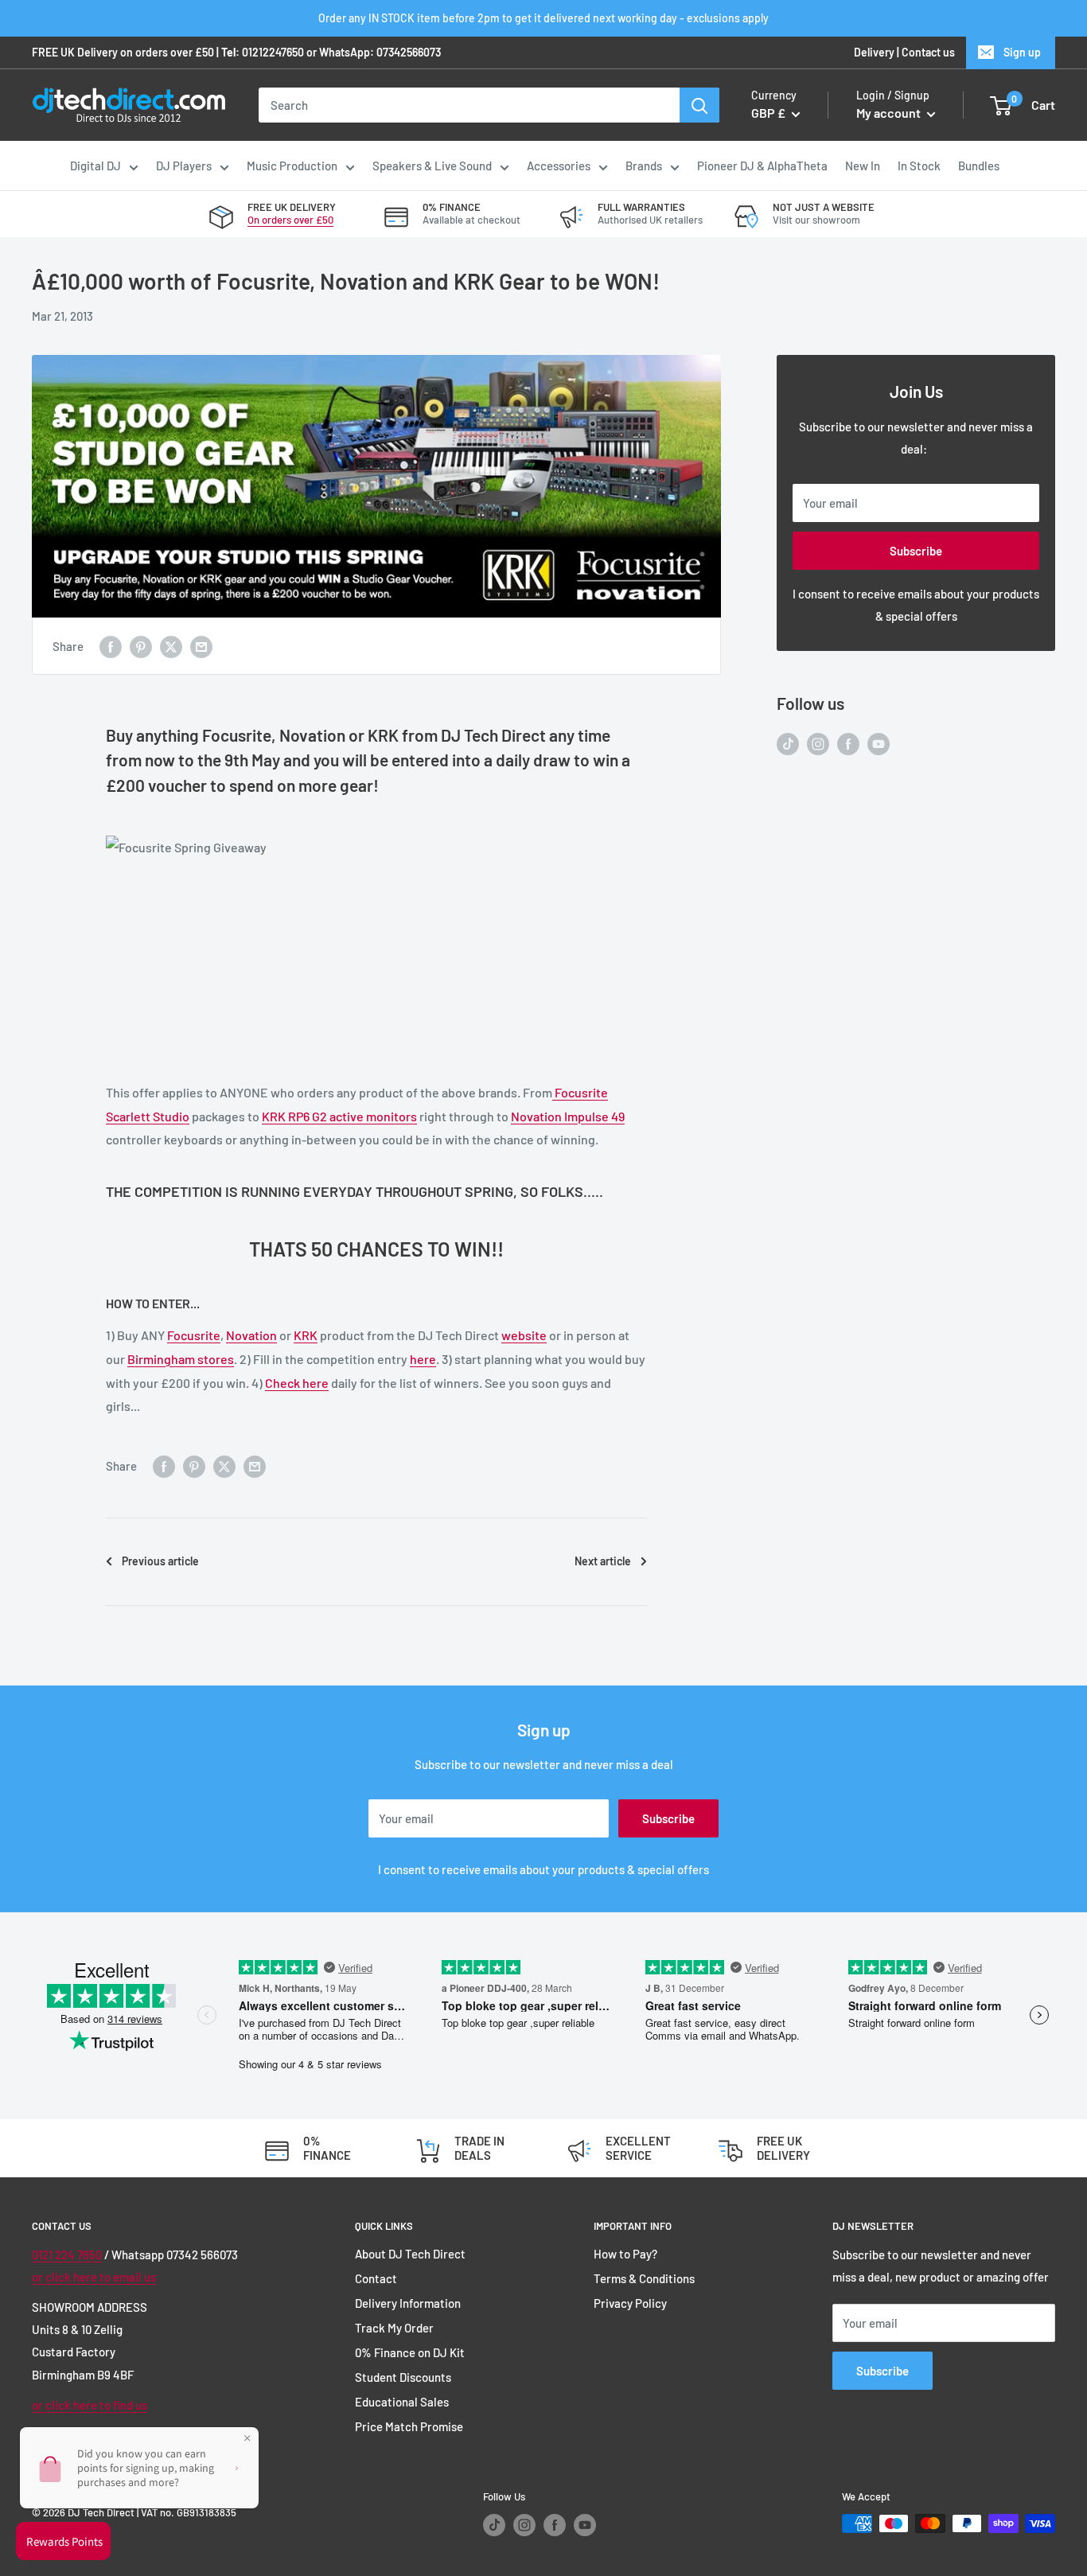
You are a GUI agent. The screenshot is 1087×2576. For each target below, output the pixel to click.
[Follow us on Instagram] (818, 743)
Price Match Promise (409, 2426)
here (423, 1359)
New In (863, 166)
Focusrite (194, 1335)
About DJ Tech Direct (410, 2254)
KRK (306, 1335)
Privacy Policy (630, 2303)
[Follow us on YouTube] (879, 743)
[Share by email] (201, 645)
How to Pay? (625, 2254)
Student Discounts (403, 2377)
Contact (376, 2278)
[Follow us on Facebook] (848, 743)
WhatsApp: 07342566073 (380, 52)
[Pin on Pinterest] (141, 645)
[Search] (699, 105)
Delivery (874, 52)
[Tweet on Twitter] (171, 645)
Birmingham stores (181, 1359)
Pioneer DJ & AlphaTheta (762, 166)
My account (890, 113)
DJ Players (184, 166)
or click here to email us (94, 2277)
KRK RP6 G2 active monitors (339, 1116)
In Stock (919, 166)
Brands (644, 166)
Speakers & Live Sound (432, 166)
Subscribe (916, 551)
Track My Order (394, 2328)
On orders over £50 (290, 220)
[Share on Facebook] (111, 645)
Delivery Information (408, 2303)
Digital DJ (95, 166)
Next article (603, 1561)
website (524, 1335)
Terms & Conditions (644, 2278)
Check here (297, 1383)
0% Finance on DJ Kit (410, 2352)
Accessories (559, 166)
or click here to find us (90, 2405)
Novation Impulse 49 (568, 1116)
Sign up (1022, 52)
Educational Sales (402, 2402)
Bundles (979, 166)
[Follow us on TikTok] (788, 743)
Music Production (292, 166)
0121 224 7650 (67, 2254)
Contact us (928, 52)
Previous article (160, 1561)
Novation (251, 1335)
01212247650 (273, 52)
